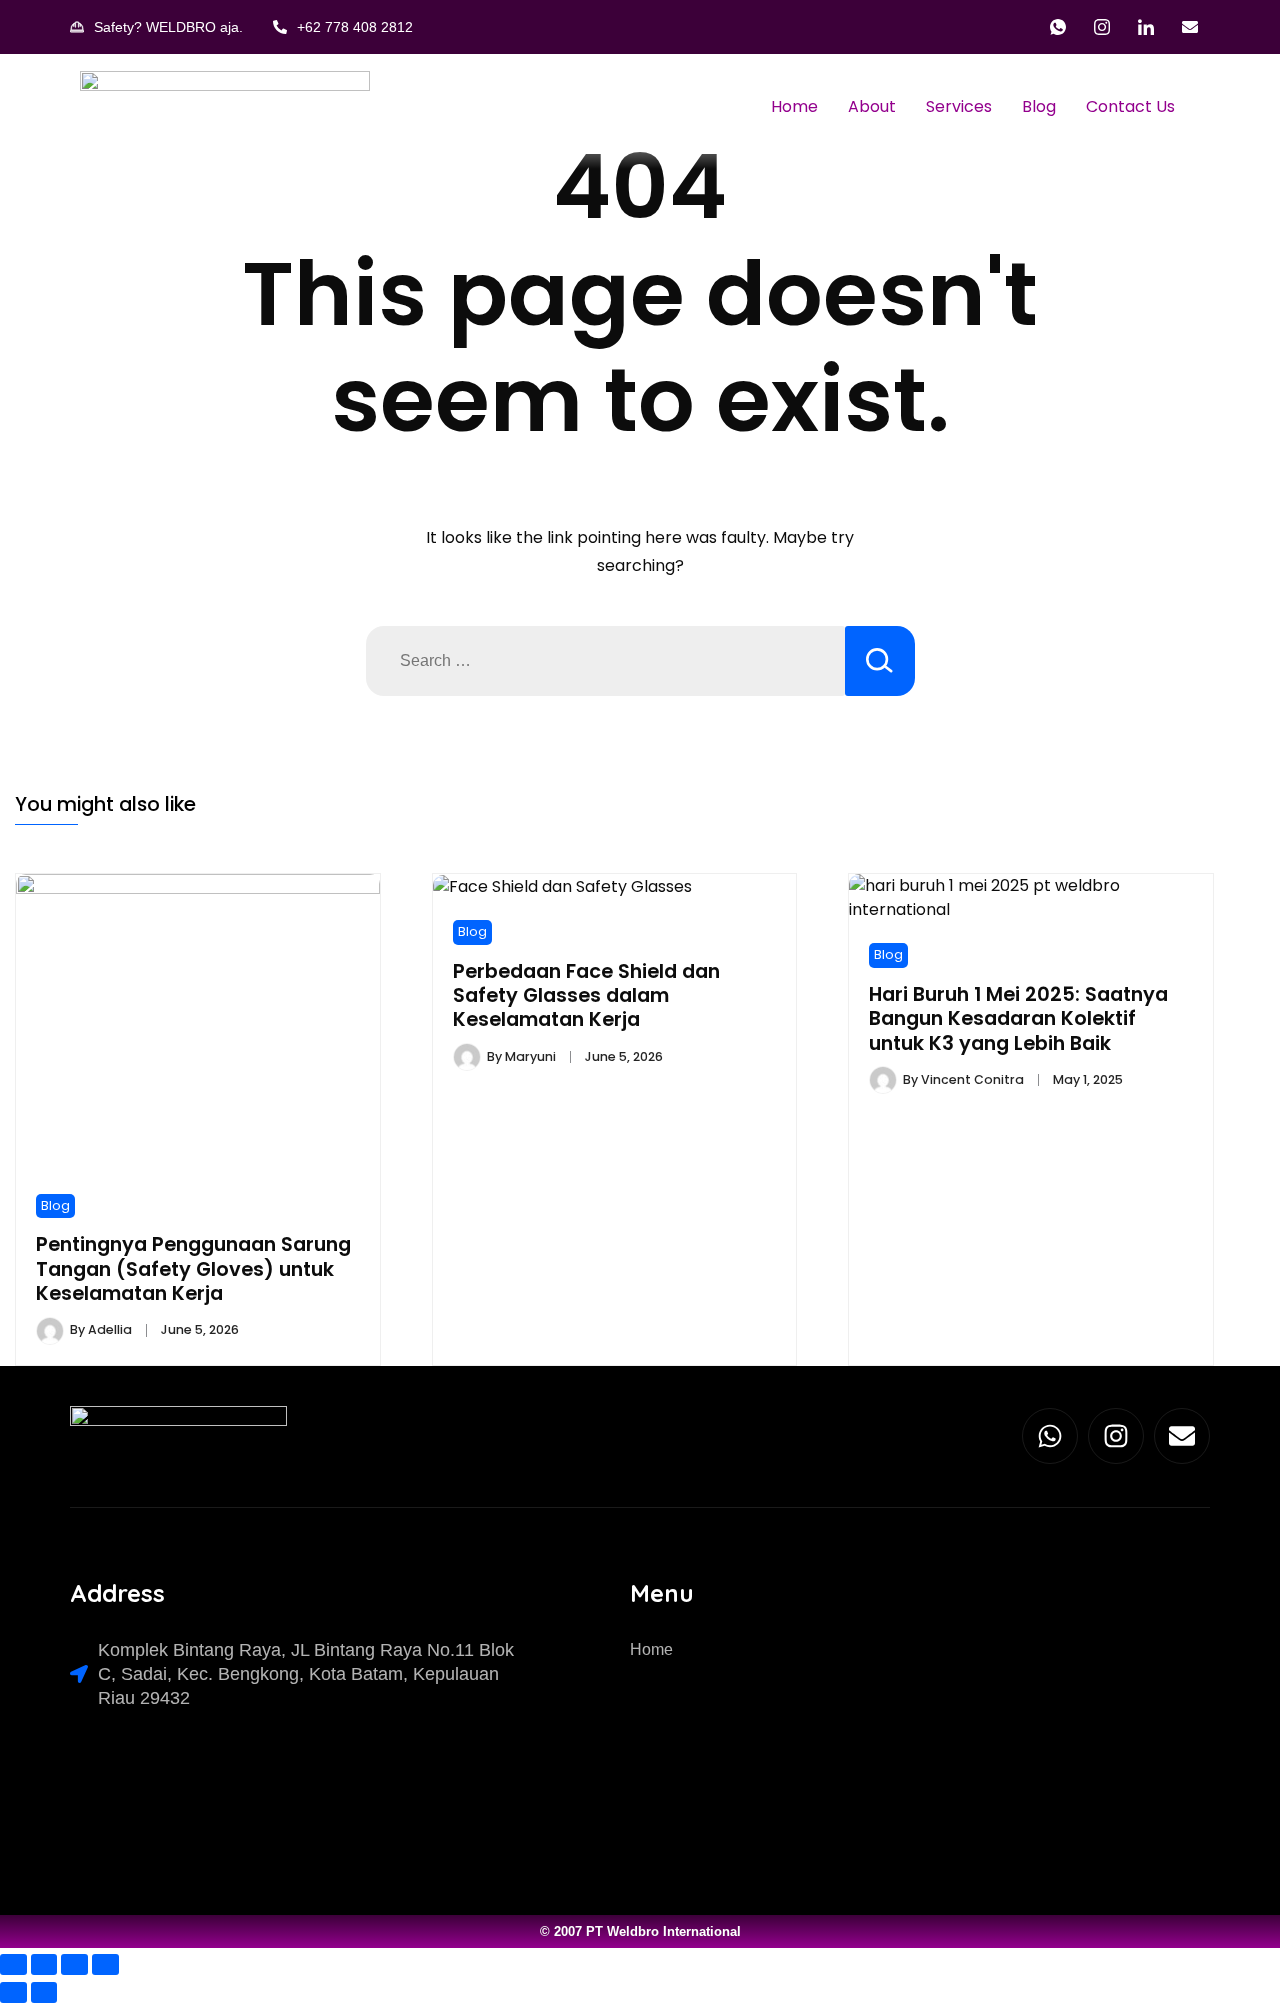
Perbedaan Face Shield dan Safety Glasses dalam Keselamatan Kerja (586, 996)
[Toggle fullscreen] (44, 1964)
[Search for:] (605, 661)
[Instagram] (1102, 27)
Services (959, 106)
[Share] (74, 1964)
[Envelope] (1182, 1436)
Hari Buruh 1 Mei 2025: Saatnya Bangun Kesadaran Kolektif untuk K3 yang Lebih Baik (1018, 1019)
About (872, 106)
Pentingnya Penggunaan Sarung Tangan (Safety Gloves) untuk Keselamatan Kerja (193, 1269)
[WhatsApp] (1058, 27)
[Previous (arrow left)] (13, 1992)
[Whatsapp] (1050, 1436)
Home (794, 106)
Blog (1039, 106)
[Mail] (1190, 27)
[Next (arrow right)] (44, 1992)
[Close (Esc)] (105, 1964)
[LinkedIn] (1146, 27)
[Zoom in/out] (13, 1964)
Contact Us (1130, 106)
